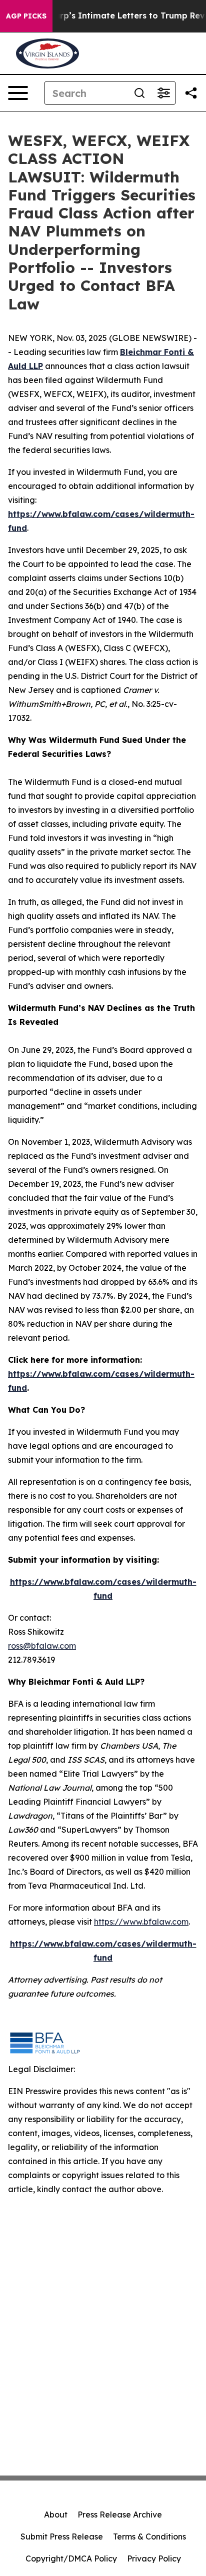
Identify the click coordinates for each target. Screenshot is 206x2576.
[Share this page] (191, 93)
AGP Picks (26, 16)
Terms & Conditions (149, 2537)
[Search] (139, 93)
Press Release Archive (120, 2515)
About (56, 2515)
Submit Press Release (62, 2537)
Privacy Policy (154, 2559)
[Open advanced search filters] (163, 93)
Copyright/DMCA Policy (71, 2559)
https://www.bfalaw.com (141, 1922)
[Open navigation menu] (18, 93)
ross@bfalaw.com (42, 1646)
